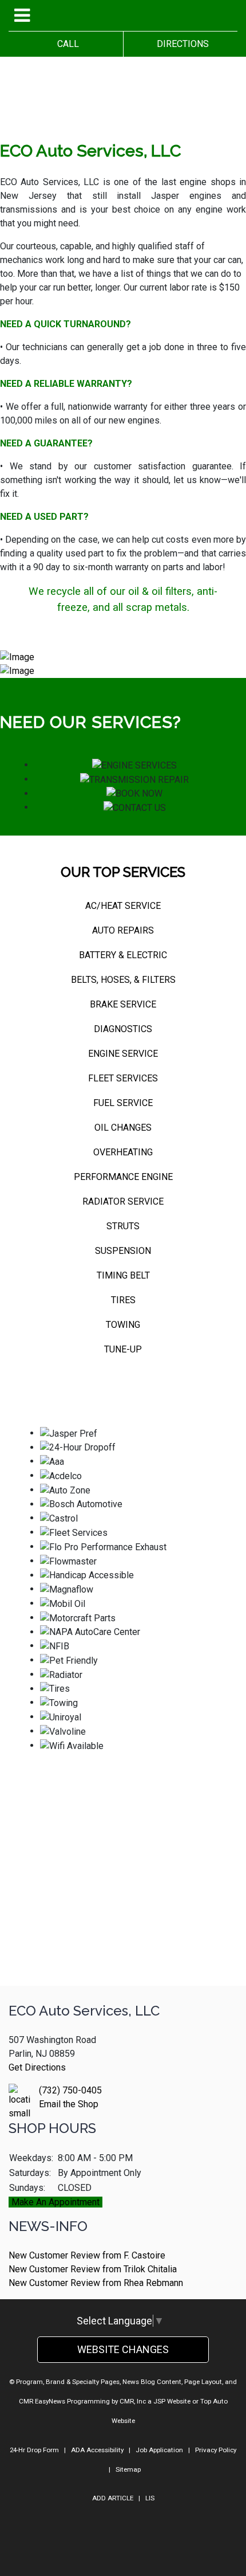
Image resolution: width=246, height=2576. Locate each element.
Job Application (159, 2450)
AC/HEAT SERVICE (123, 906)
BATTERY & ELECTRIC (123, 955)
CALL (66, 44)
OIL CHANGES (123, 1128)
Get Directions (37, 2067)
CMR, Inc (133, 2401)
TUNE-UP (123, 1349)
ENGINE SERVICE (123, 1054)
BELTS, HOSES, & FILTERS (123, 980)
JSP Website (172, 2401)
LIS (150, 2498)
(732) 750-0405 (70, 2090)
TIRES (123, 1300)
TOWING (123, 1325)
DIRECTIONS (180, 44)
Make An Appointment (55, 2202)
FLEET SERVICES (123, 1078)
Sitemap (128, 2469)
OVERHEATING (123, 1152)
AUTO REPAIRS (123, 930)
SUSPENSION (123, 1251)
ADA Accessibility (97, 2450)
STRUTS (123, 1226)
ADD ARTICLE (113, 2498)
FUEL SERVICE (123, 1103)
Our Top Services (123, 872)
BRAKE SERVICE (123, 1004)
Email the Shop (69, 2104)
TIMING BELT (123, 1275)
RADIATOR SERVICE (123, 1201)
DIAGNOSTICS (123, 1029)
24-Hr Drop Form (34, 2450)
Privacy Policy (216, 2450)
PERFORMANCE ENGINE (123, 1177)
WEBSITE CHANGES (123, 2349)
